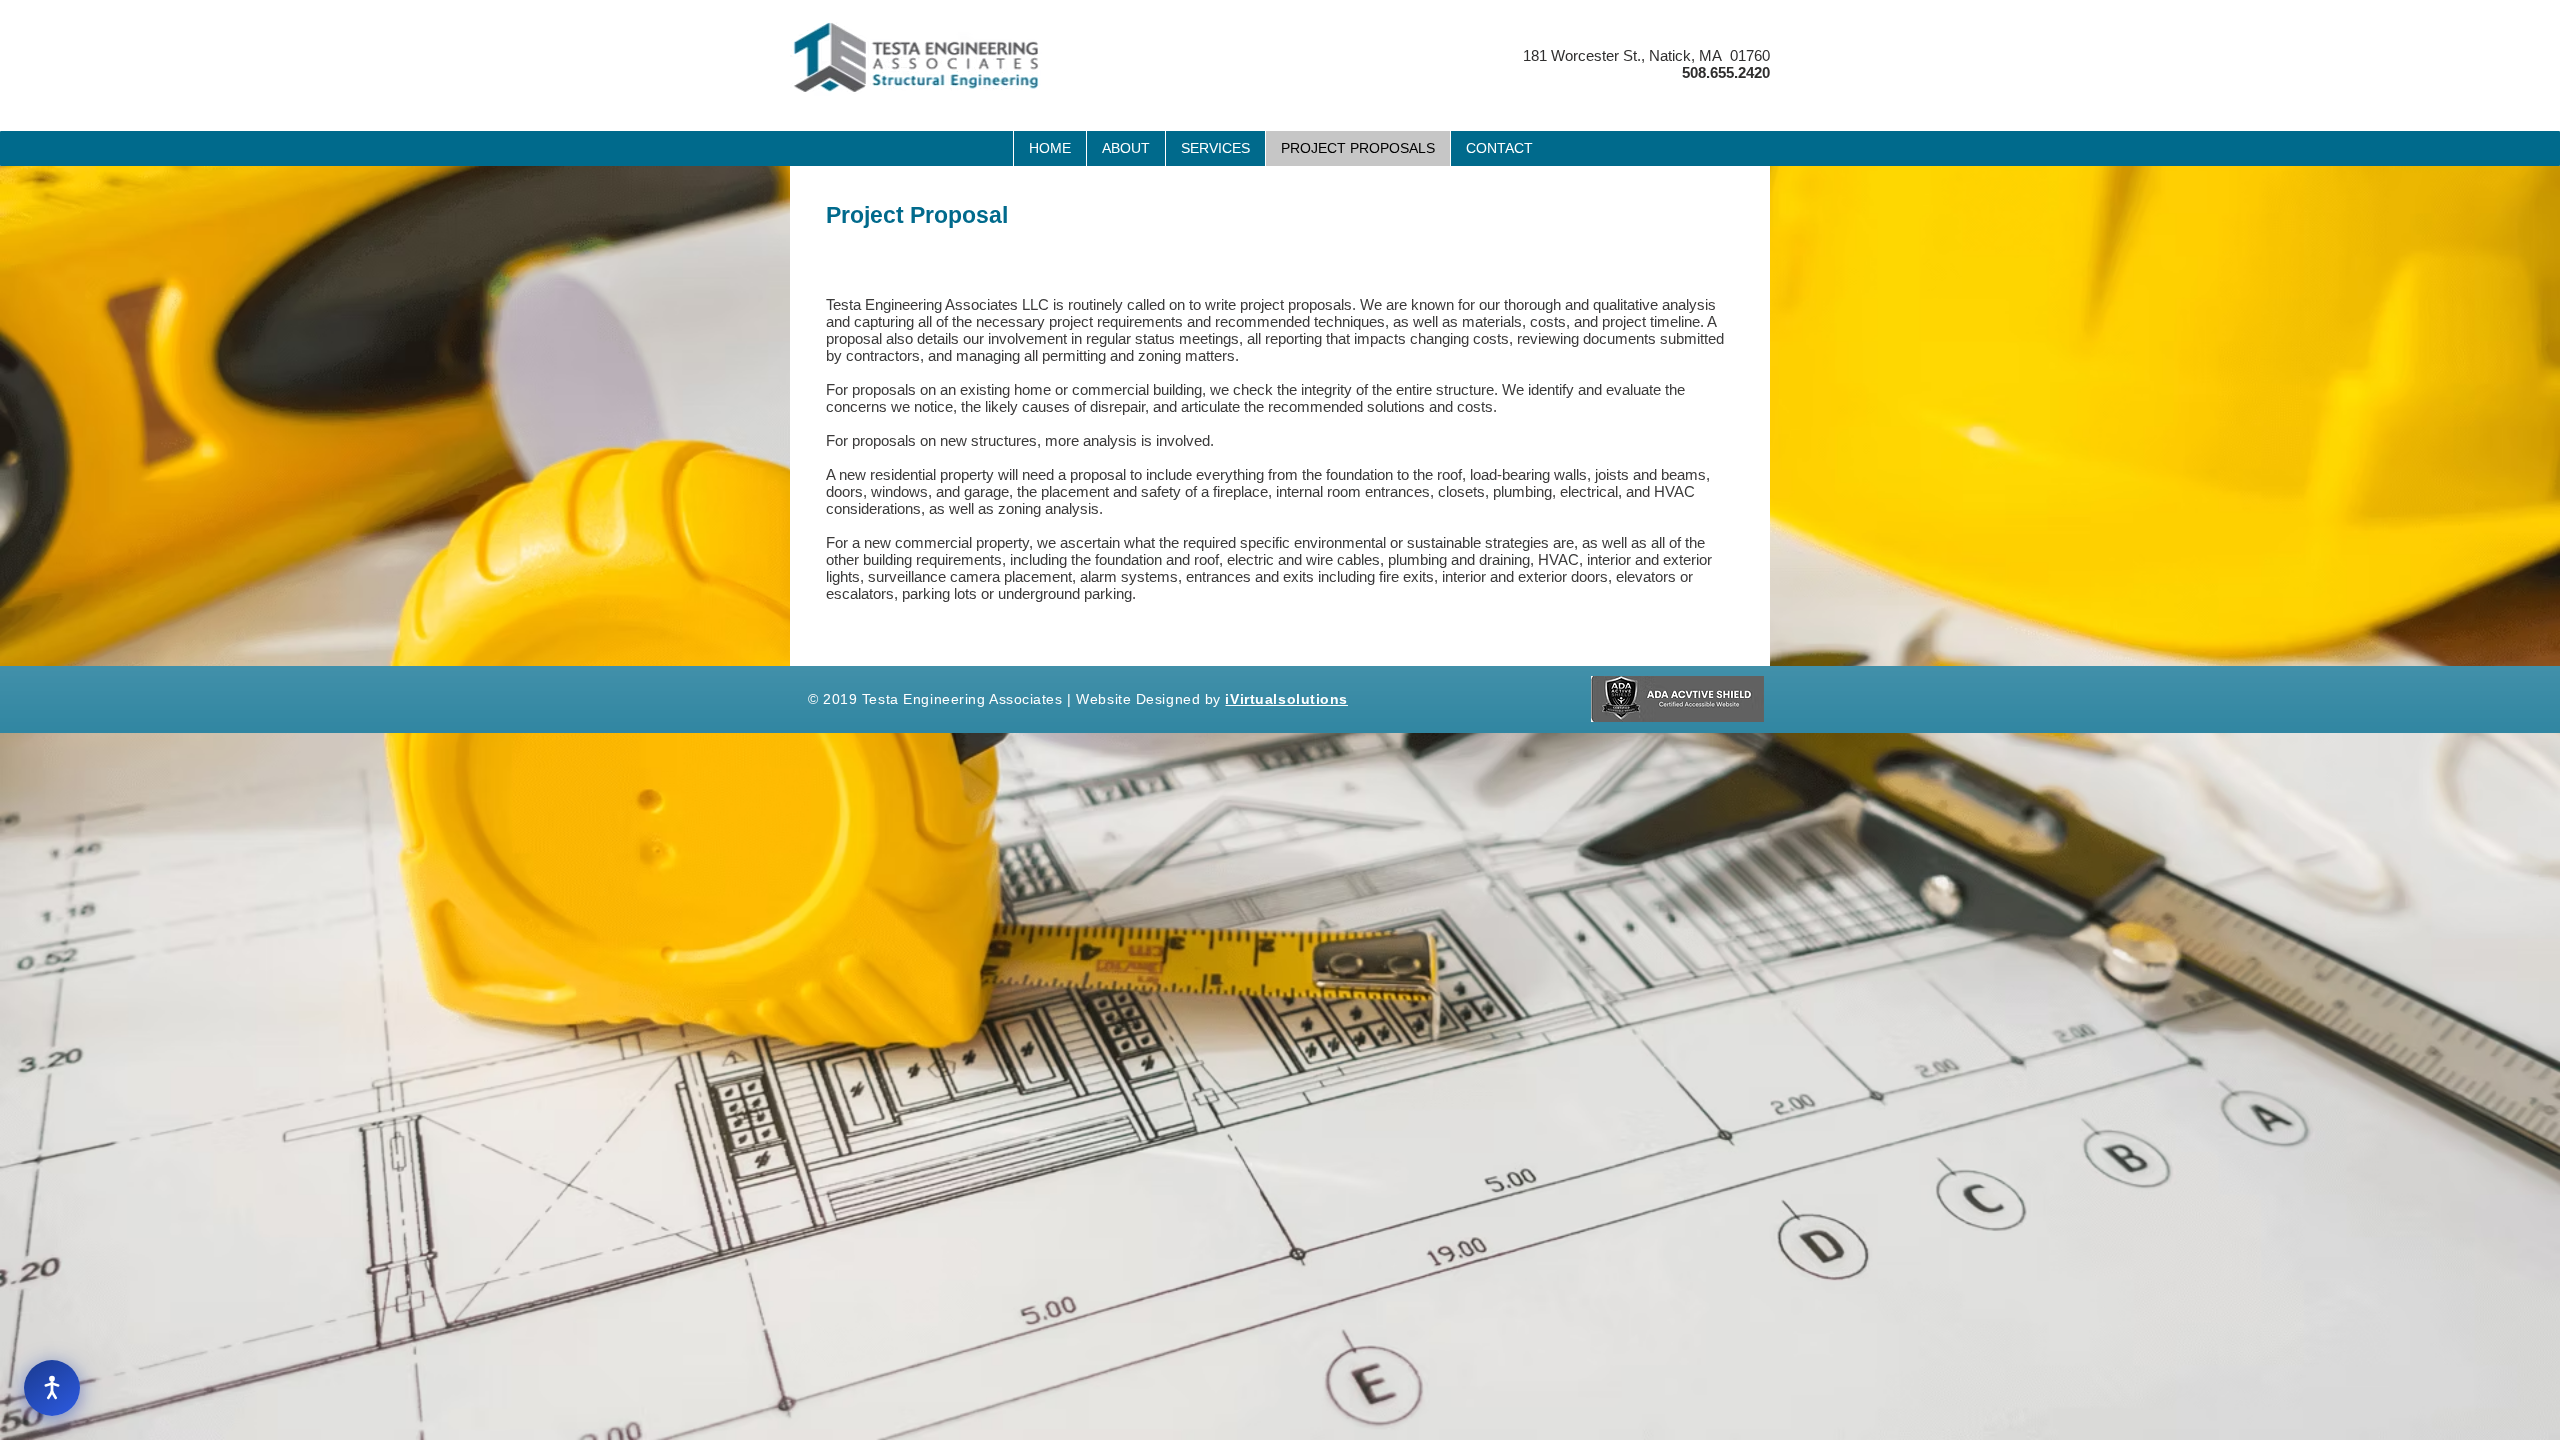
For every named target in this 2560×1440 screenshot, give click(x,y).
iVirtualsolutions (1286, 699)
